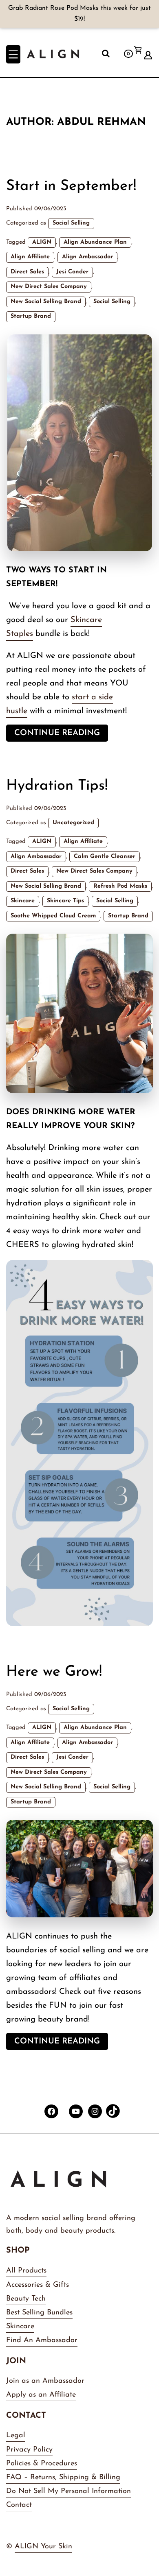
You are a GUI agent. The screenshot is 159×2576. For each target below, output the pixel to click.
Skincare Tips (65, 901)
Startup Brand (31, 316)
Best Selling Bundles (39, 2313)
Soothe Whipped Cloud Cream (53, 916)
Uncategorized (73, 823)
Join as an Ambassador (45, 2381)
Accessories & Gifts (38, 2285)
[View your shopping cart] (137, 62)
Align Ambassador (87, 257)
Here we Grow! (54, 1672)
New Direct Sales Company (49, 287)
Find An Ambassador (42, 2340)
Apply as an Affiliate (41, 2395)
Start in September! (71, 186)
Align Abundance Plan (95, 242)
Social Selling (71, 223)
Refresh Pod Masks (120, 886)
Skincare (23, 901)
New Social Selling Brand (46, 302)
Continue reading (61, 735)
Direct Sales (27, 272)
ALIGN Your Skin (43, 2547)
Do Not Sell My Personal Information (68, 2491)
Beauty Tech (26, 2299)
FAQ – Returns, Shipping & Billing (63, 2478)
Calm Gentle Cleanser (105, 857)
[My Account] (148, 52)
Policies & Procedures (42, 2464)
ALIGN (42, 242)
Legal (16, 2436)
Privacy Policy (29, 2450)
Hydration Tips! (57, 786)
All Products (26, 2271)
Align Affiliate (30, 257)
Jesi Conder (72, 272)
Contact (19, 2505)
